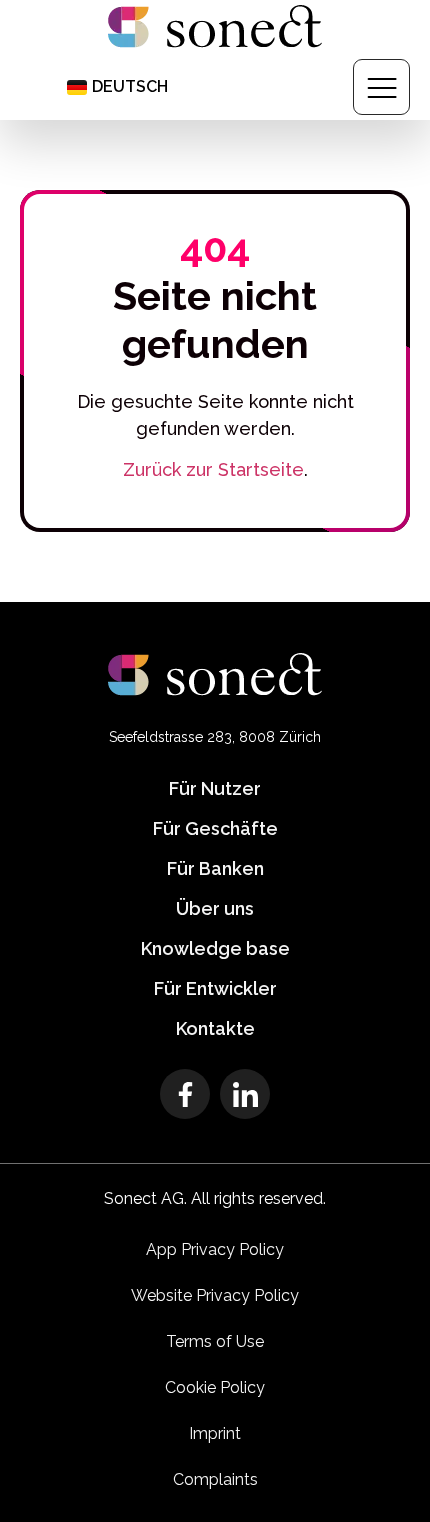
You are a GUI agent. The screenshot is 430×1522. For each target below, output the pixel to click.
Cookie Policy (215, 1387)
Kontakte (215, 1028)
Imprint (215, 1433)
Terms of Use (215, 1341)
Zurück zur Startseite (213, 469)
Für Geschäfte (215, 828)
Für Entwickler (215, 988)
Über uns (215, 908)
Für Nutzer (215, 788)
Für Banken (215, 868)
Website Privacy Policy (215, 1295)
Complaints (215, 1479)
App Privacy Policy (215, 1249)
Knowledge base (215, 948)
